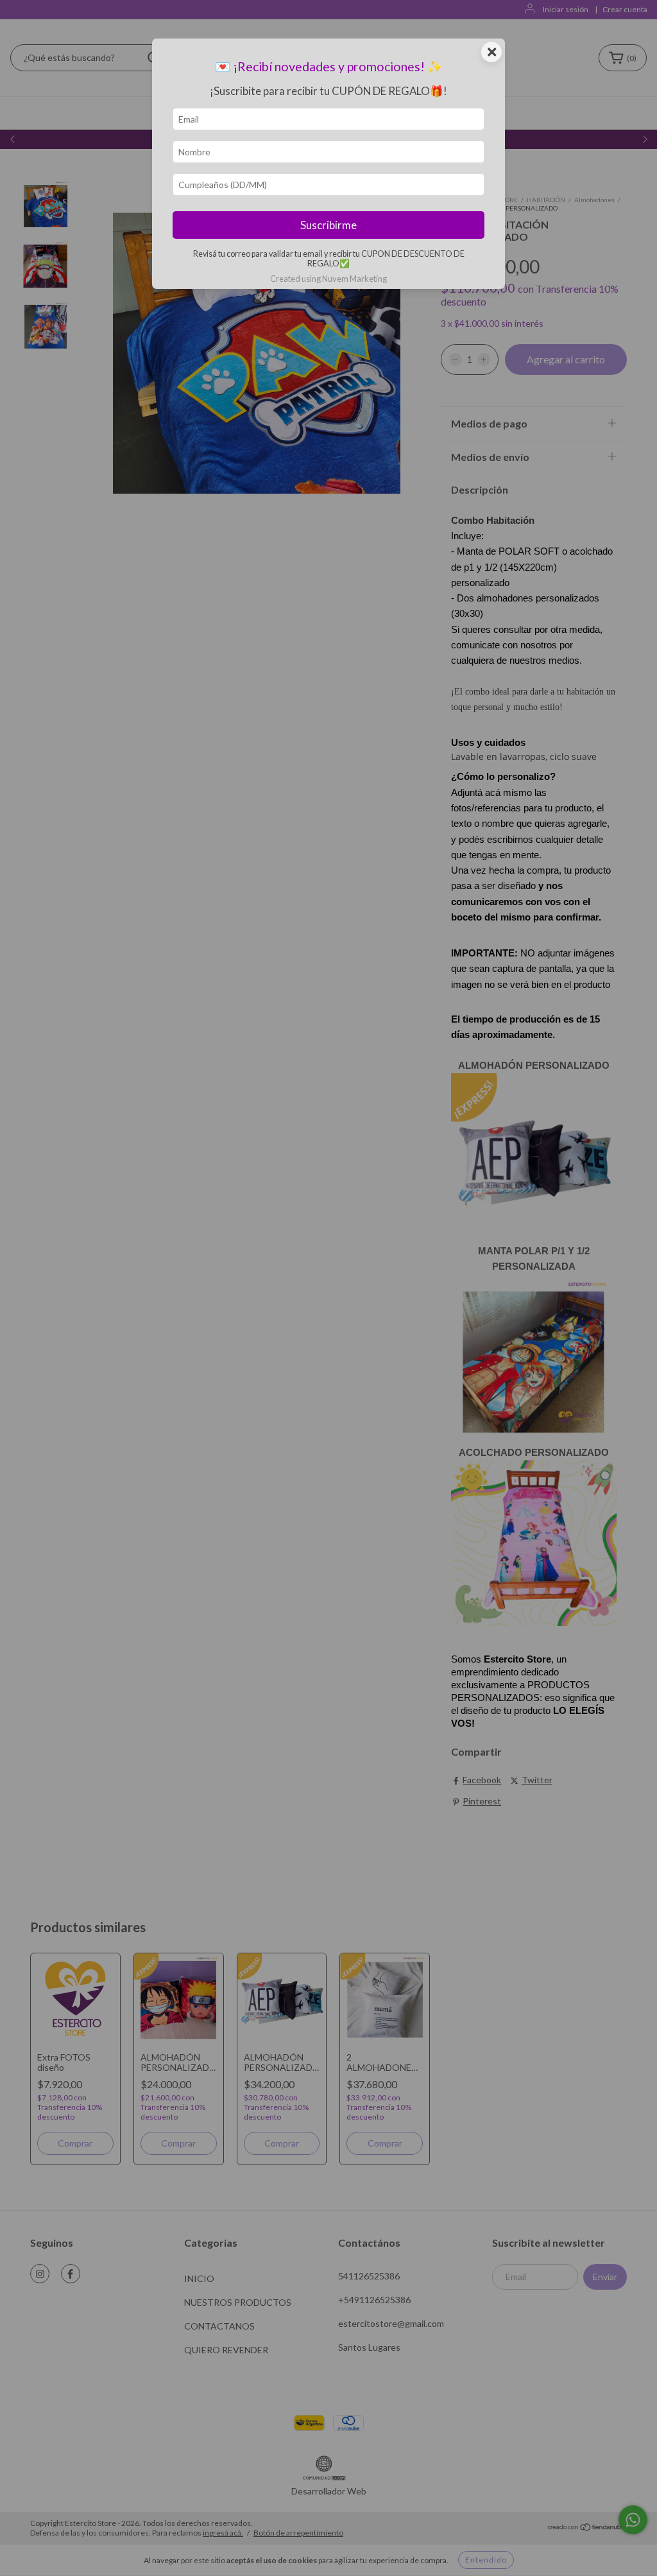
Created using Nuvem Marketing (328, 279)
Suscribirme (328, 225)
